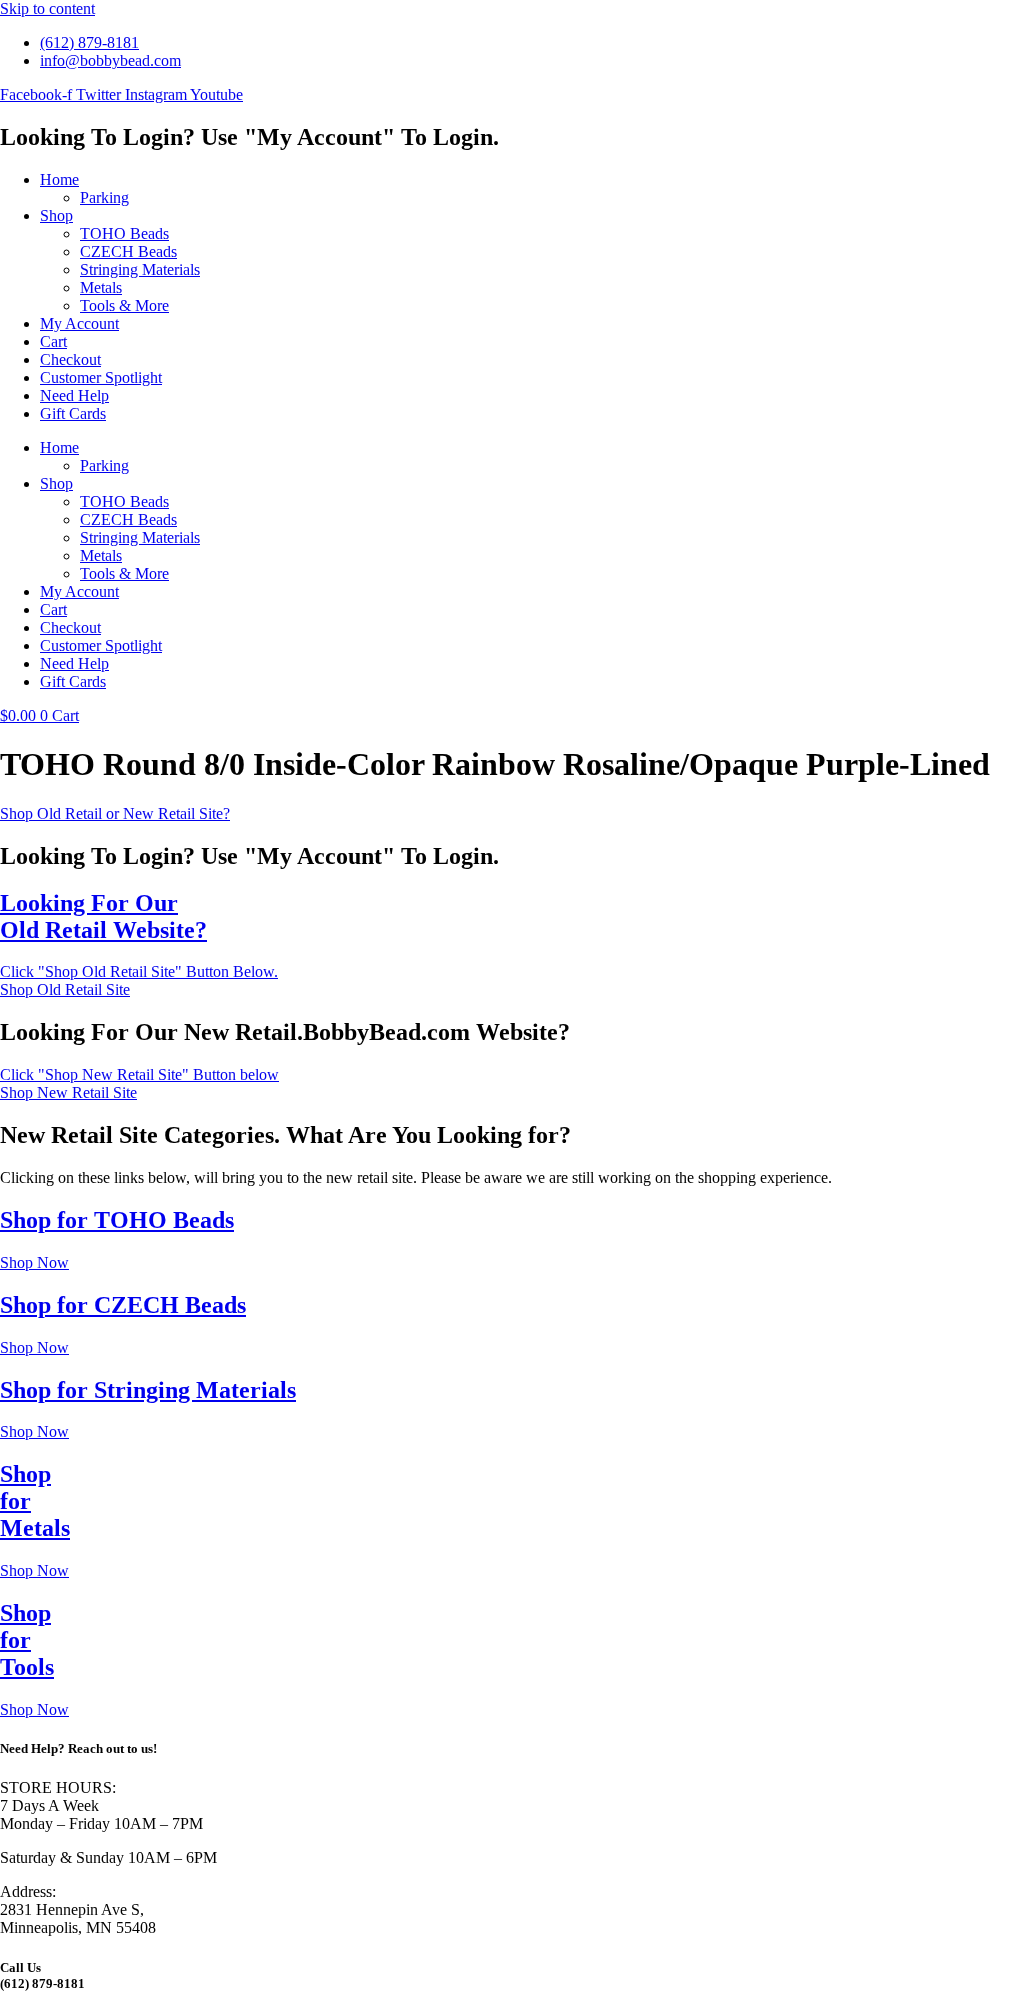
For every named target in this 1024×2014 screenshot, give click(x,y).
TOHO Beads (124, 233)
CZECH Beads (128, 251)
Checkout (70, 359)
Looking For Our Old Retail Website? (103, 916)
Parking (104, 197)
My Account (79, 323)
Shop (56, 215)
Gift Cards (73, 413)
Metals (101, 287)
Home (59, 179)
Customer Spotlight (101, 377)
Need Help (74, 395)
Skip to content (47, 8)
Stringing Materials (140, 269)
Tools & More (124, 305)
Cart (53, 341)
